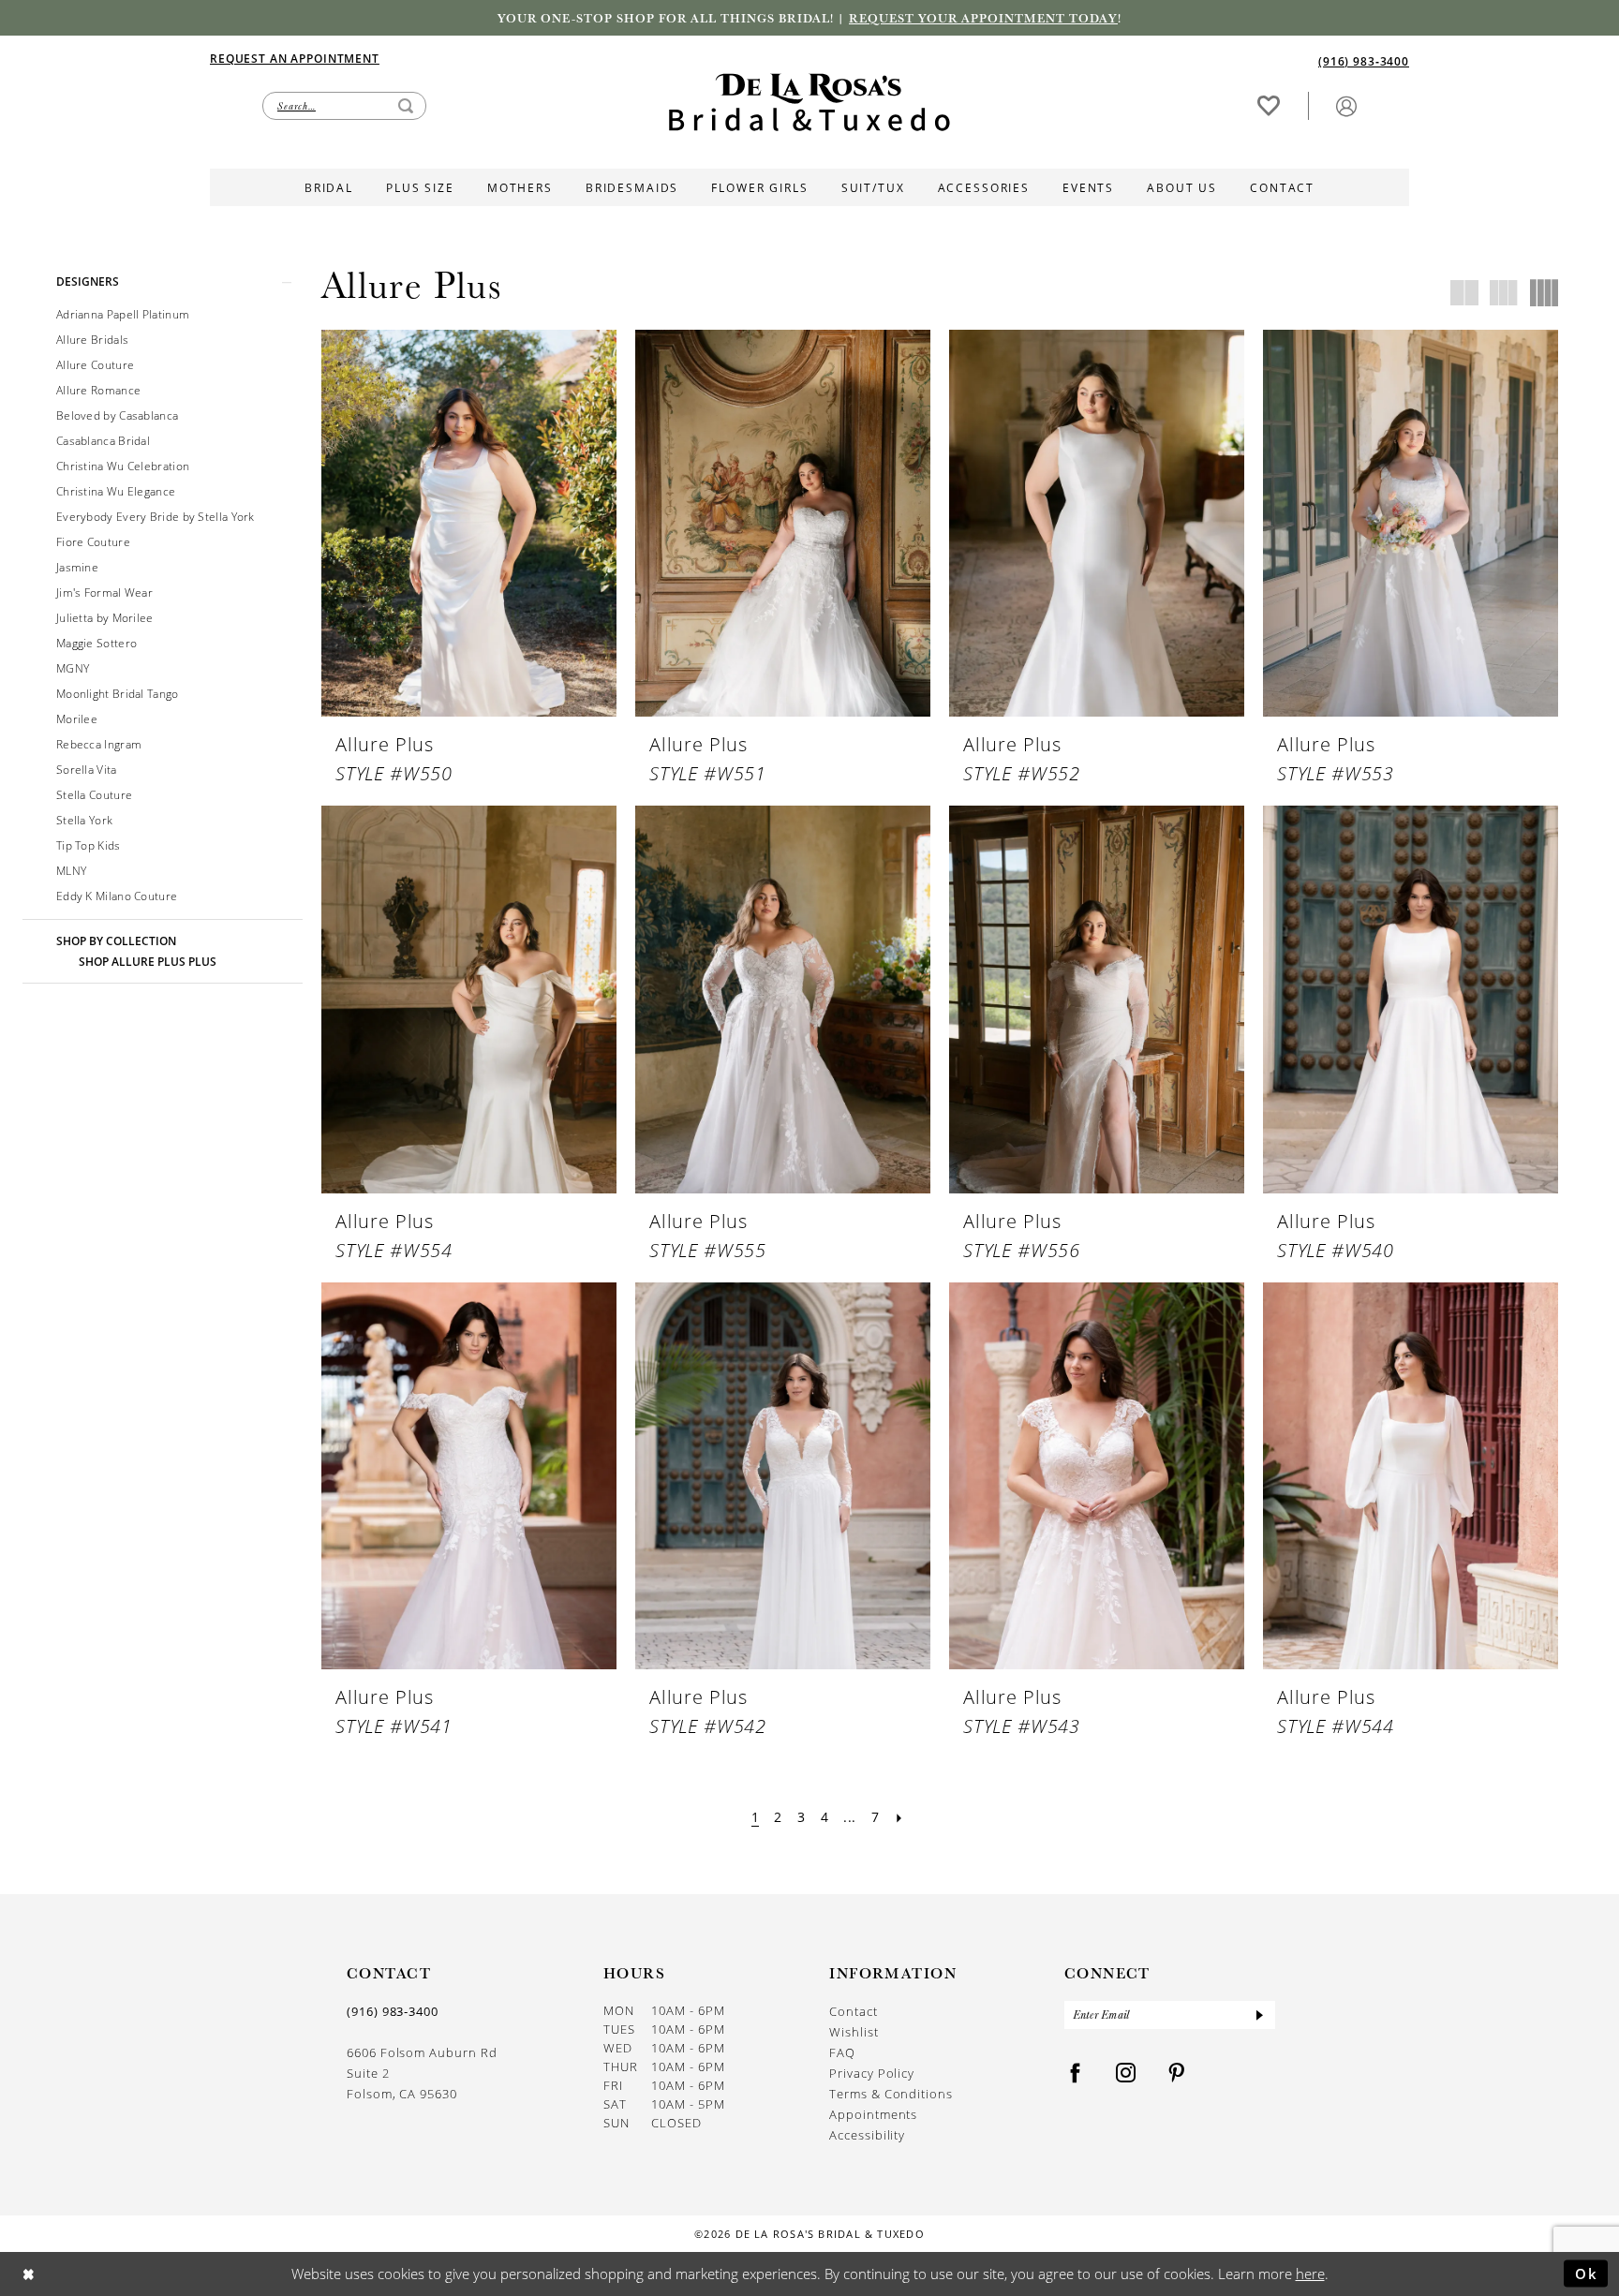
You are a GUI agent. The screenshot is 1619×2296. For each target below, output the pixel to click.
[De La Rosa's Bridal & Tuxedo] (809, 103)
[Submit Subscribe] (1259, 2015)
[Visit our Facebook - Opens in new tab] (1076, 2074)
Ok (1587, 2273)
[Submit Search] (406, 106)
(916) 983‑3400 (393, 2011)
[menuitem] (510, 58)
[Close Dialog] (29, 2274)
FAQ (842, 2052)
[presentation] (469, 523)
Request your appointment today (983, 18)
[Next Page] (899, 1817)
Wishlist (854, 2032)
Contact (854, 2011)
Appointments (873, 2114)
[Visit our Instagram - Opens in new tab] (1126, 2074)
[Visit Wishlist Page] (1269, 105)
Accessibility (867, 2135)
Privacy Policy (872, 2073)
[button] (1346, 105)
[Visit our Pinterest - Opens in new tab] (1177, 2074)
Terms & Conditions (891, 2094)
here (1310, 2274)
